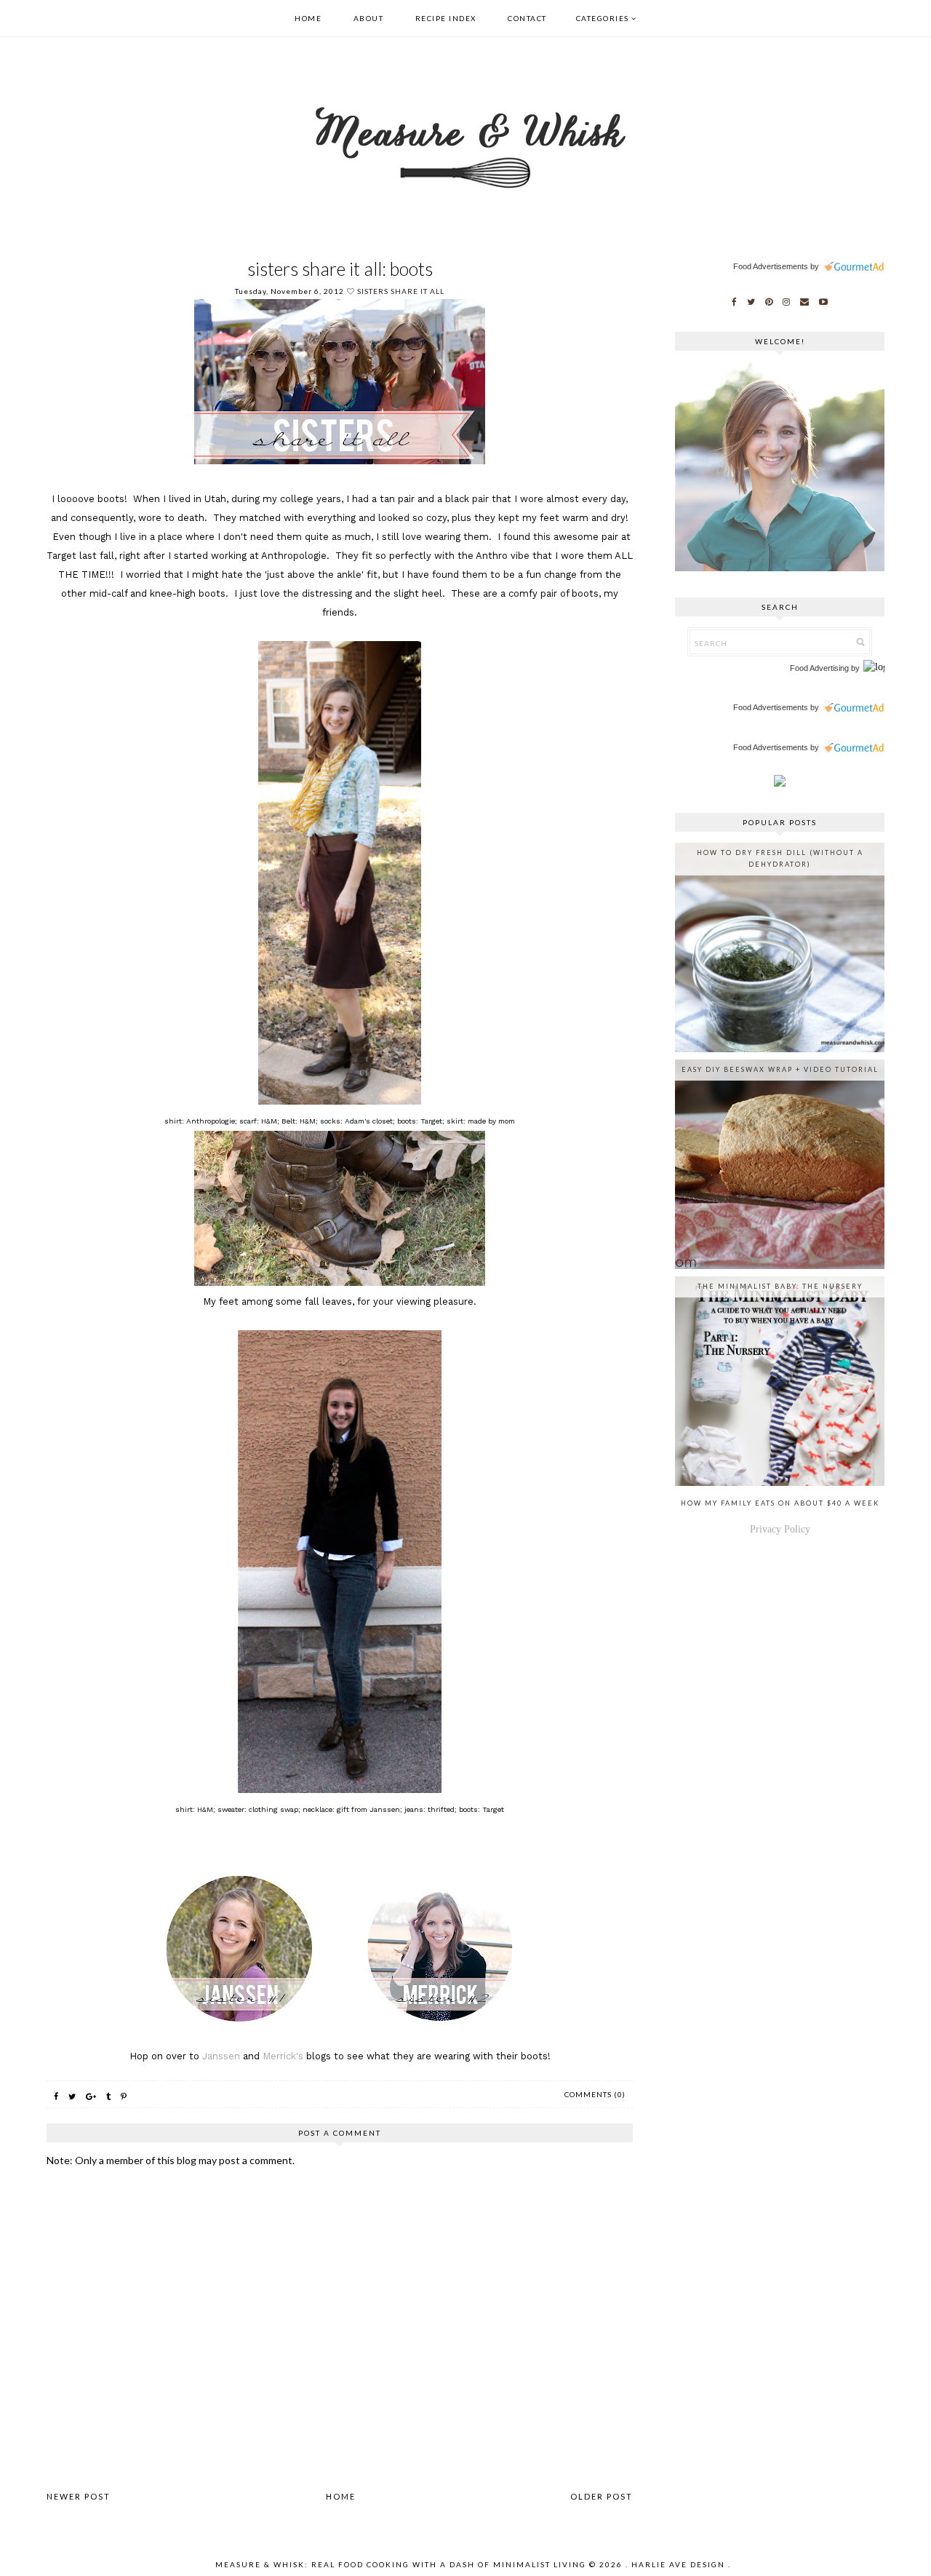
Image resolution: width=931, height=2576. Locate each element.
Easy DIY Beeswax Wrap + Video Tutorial (780, 1069)
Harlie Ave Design (678, 2564)
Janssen (221, 2056)
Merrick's (283, 2056)
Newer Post (79, 2496)
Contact (527, 18)
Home (308, 18)
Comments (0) (595, 2094)
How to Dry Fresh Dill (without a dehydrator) (780, 858)
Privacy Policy (780, 1529)
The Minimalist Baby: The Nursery (780, 1286)
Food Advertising (819, 668)
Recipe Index (446, 18)
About (369, 18)
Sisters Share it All (401, 291)
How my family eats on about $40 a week (780, 1503)
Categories (603, 18)
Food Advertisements (771, 266)
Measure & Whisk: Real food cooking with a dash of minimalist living (401, 2564)
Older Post (602, 2496)
